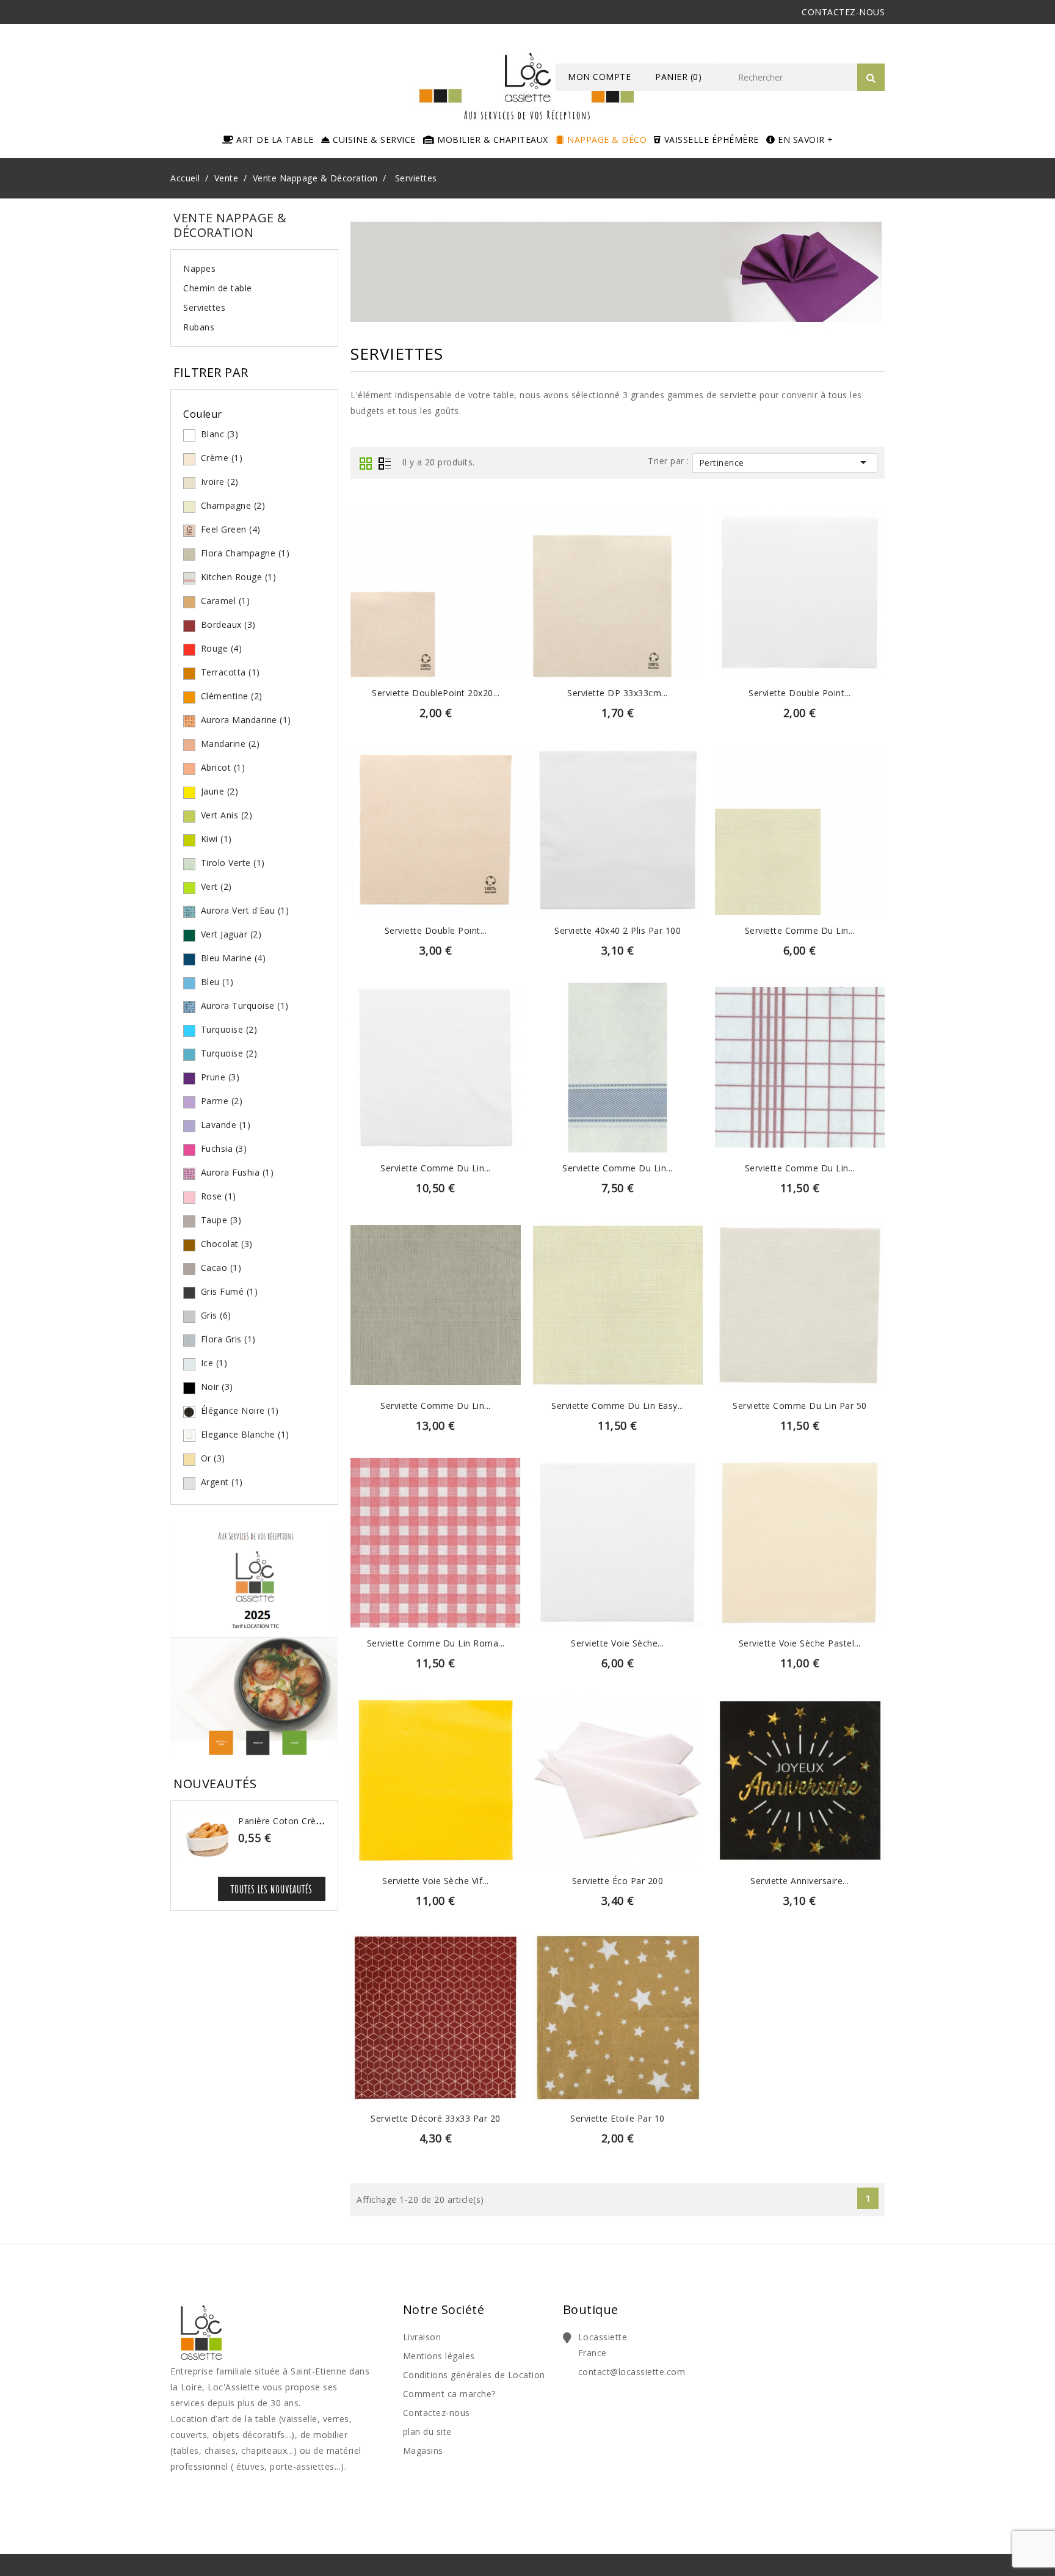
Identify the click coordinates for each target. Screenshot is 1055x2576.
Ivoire (220, 482)
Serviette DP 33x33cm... (618, 693)
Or (213, 1458)
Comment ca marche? (449, 2394)
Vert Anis (227, 815)
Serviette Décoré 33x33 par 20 (436, 2118)
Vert (216, 886)
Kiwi (216, 839)
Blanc (220, 434)
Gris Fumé (230, 1291)
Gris (216, 1315)
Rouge (222, 648)
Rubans (199, 327)
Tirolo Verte (233, 863)
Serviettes (204, 307)
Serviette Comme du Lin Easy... (618, 1406)
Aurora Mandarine (246, 720)
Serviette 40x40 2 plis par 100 (618, 930)
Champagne (233, 505)
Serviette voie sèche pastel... (800, 1643)
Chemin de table (218, 288)
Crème (222, 458)
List (385, 464)
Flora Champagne (245, 553)
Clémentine (232, 696)
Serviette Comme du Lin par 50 (800, 1406)
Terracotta (230, 672)
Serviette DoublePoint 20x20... (436, 693)
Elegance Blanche (245, 1434)
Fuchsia (224, 1148)
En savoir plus (436, 602)
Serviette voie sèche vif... (436, 1881)
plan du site (427, 2432)
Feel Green (231, 529)
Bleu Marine (234, 958)
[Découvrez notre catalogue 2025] (254, 1644)
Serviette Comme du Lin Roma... (436, 1643)
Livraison (422, 2337)
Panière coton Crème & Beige (302, 1821)
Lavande (226, 1125)
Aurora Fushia (237, 1172)
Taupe (221, 1220)
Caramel (226, 601)
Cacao (221, 1268)
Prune (220, 1077)
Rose (219, 1196)
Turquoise (229, 1029)
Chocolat (227, 1244)
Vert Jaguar (231, 934)
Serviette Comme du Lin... (800, 930)
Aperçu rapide (436, 574)
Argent (222, 1482)
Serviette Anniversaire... (800, 1881)
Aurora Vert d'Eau (245, 910)
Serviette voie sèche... (618, 1643)
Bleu (217, 982)
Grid (366, 464)
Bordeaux (228, 624)
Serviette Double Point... (800, 693)
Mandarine (230, 744)
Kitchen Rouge (239, 577)
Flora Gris (228, 1339)
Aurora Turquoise (245, 1006)
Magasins (423, 2450)
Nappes (199, 268)
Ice (214, 1363)
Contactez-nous (437, 2413)
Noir (217, 1387)
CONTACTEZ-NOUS (843, 12)
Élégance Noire (240, 1410)
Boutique (591, 2309)
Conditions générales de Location (474, 2375)
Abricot (223, 767)
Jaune (220, 791)
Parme (222, 1101)
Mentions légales (439, 2356)
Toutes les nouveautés (272, 1889)
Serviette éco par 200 (618, 1881)
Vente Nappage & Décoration (230, 225)
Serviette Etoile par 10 (618, 2118)
